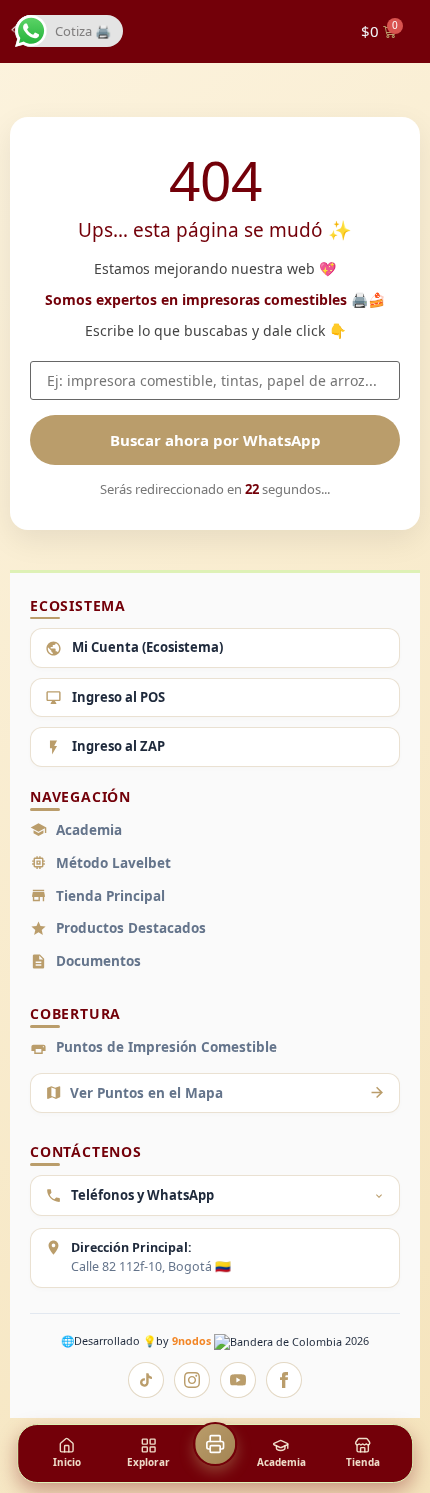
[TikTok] (146, 1380)
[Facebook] (284, 1380)
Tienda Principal (110, 896)
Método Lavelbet (113, 863)
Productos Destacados (131, 928)
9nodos (193, 1340)
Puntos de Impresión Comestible (166, 1047)
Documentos (98, 961)
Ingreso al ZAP (118, 746)
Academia (89, 830)
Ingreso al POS (118, 697)
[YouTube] (238, 1380)
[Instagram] (192, 1380)
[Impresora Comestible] (215, 1444)
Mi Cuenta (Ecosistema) (147, 647)
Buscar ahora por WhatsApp (215, 440)
